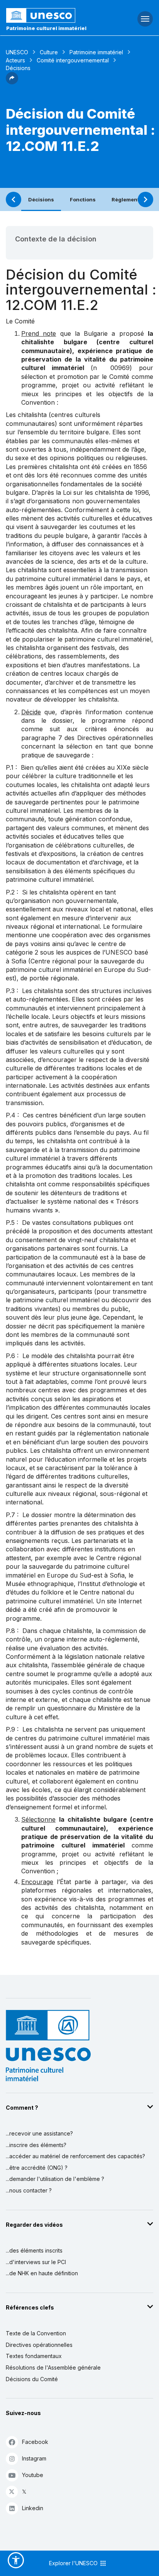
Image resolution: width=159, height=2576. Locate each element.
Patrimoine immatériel (96, 52)
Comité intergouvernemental (73, 60)
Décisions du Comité (32, 2379)
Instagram (34, 2458)
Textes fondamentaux (34, 2356)
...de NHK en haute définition (42, 2273)
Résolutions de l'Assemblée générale (53, 2367)
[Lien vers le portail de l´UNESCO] (53, 15)
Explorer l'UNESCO (74, 2563)
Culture (49, 52)
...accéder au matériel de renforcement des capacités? (75, 2156)
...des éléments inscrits (34, 2250)
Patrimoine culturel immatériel (46, 28)
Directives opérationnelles (39, 2345)
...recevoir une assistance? (39, 2133)
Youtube (33, 2475)
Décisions (41, 199)
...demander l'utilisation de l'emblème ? (55, 2179)
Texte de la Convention (36, 2333)
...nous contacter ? (29, 2190)
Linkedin (33, 2508)
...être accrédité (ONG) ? (37, 2168)
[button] (12, 82)
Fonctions (83, 199)
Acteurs (15, 60)
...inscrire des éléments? (36, 2145)
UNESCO (17, 52)
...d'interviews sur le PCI (36, 2262)
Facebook (35, 2442)
